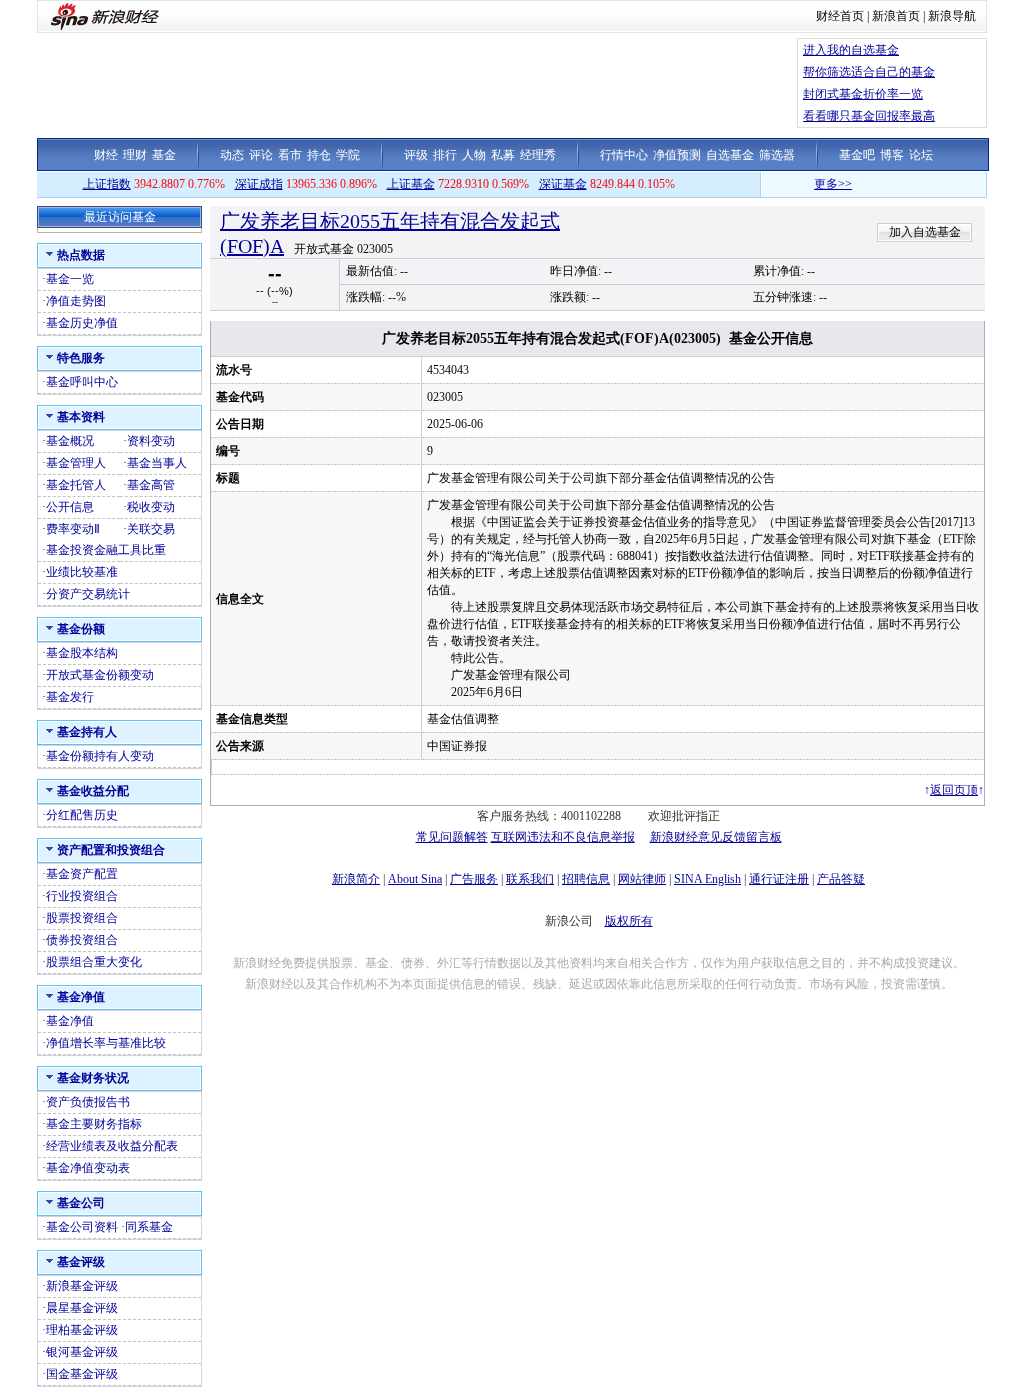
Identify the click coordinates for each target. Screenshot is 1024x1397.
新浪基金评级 (82, 1286)
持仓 (319, 155)
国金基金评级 (82, 1374)
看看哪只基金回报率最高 (869, 116)
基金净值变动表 (88, 1168)
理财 (135, 155)
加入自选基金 (925, 232)
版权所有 (629, 921)
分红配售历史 (82, 815)
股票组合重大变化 (94, 962)
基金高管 (151, 485)
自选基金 (730, 155)
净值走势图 (76, 301)
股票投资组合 (82, 918)
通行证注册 (779, 879)
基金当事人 (157, 463)
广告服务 (474, 879)
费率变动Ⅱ (73, 529)
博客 (892, 155)
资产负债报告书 (88, 1102)
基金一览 (70, 279)
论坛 (921, 155)
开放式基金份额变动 (100, 675)
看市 (290, 155)
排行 (445, 155)
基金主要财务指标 (94, 1124)
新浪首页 (896, 16)
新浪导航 (952, 16)
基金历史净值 (82, 323)
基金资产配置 (82, 874)
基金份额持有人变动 (100, 756)
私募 (503, 155)
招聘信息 (586, 879)
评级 (416, 155)
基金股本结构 (82, 653)
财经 (106, 155)
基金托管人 (76, 485)
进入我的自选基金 (851, 50)
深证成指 (259, 184)
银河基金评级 (82, 1352)
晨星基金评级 (82, 1308)
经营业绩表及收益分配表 (112, 1146)
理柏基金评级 (82, 1330)
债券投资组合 (82, 940)
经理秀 (538, 155)
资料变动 (151, 441)
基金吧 (857, 155)
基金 (164, 155)
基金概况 (70, 441)
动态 (232, 155)
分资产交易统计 (88, 594)
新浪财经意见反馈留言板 (716, 837)
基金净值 (70, 1021)
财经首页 (840, 16)
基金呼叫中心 (82, 382)
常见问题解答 (452, 837)
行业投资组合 (82, 896)
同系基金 (149, 1227)
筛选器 (777, 155)
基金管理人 (76, 463)
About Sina (415, 879)
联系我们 (530, 879)
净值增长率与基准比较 (106, 1043)
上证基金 (411, 184)
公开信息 (70, 507)
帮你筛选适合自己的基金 (869, 72)
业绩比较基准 (82, 572)
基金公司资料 (82, 1227)
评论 (261, 155)
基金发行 (70, 697)
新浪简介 (356, 879)
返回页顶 (954, 790)
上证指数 (107, 184)
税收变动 (151, 507)
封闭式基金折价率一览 (863, 94)
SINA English (707, 879)
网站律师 (642, 879)
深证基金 (563, 184)
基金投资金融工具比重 (106, 550)
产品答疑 (841, 879)
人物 (474, 155)
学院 (348, 155)
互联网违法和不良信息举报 (563, 837)
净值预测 (677, 155)
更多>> (817, 184)
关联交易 (151, 529)
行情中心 (624, 155)
